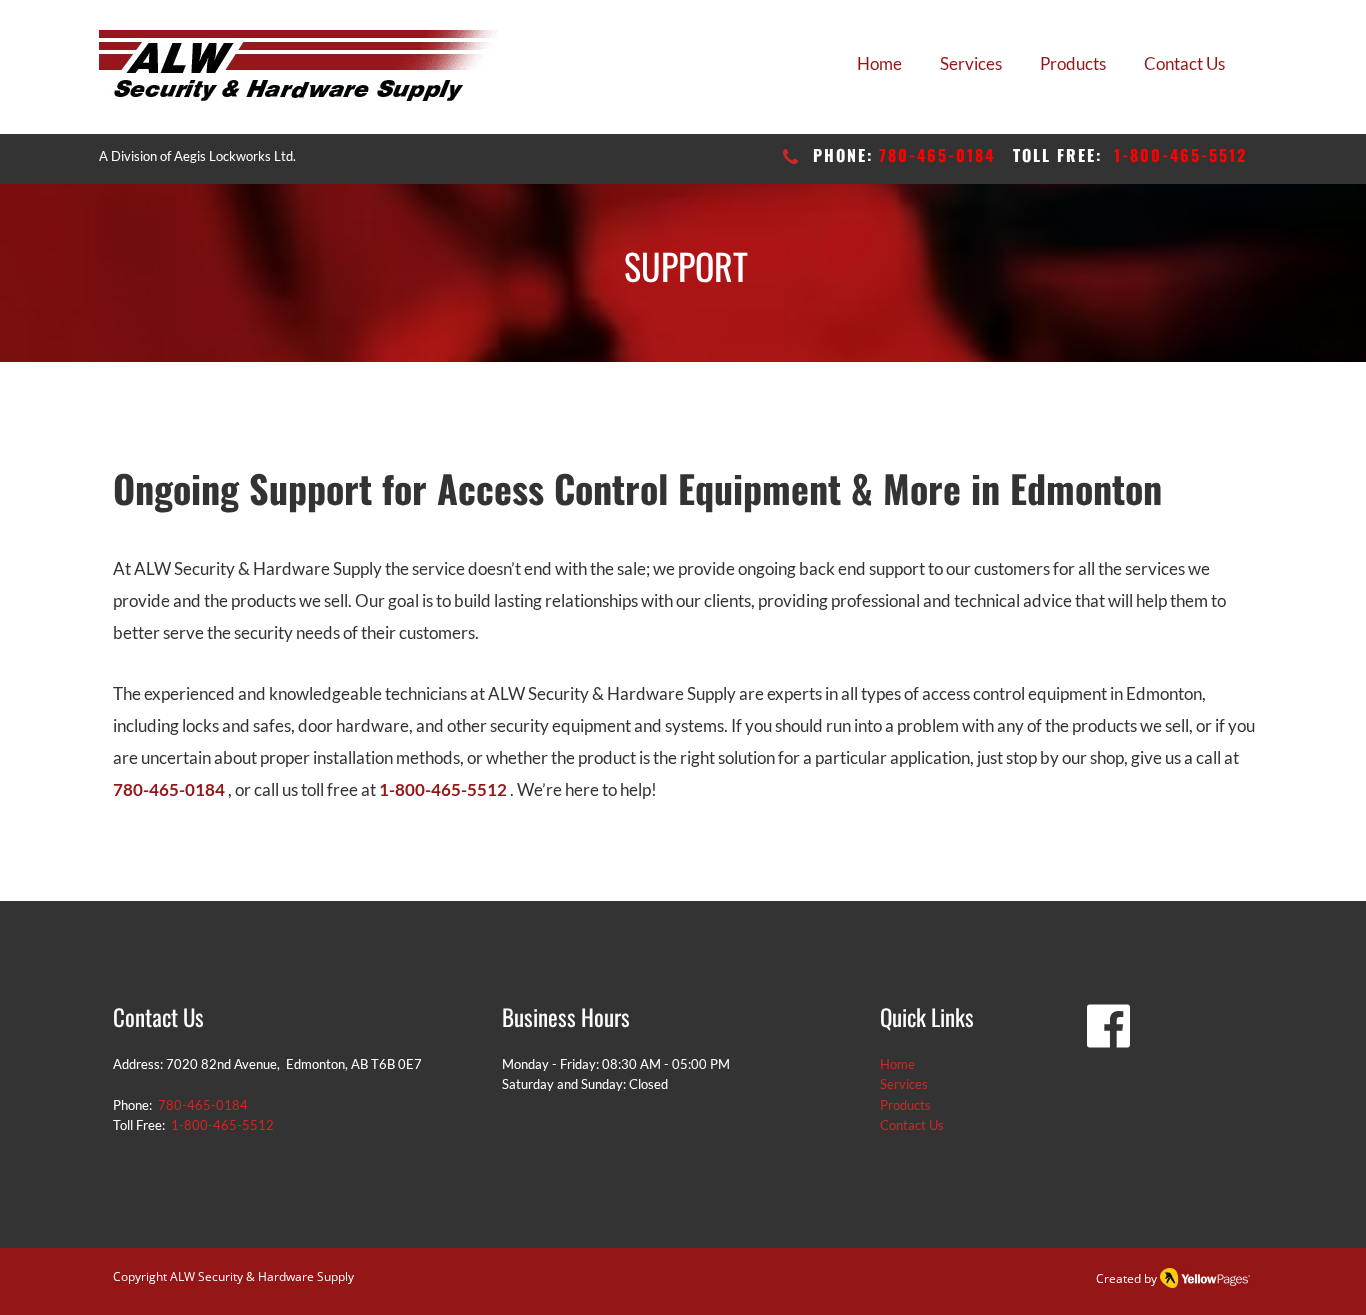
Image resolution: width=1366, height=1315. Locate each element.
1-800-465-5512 (1180, 155)
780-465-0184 (937, 155)
